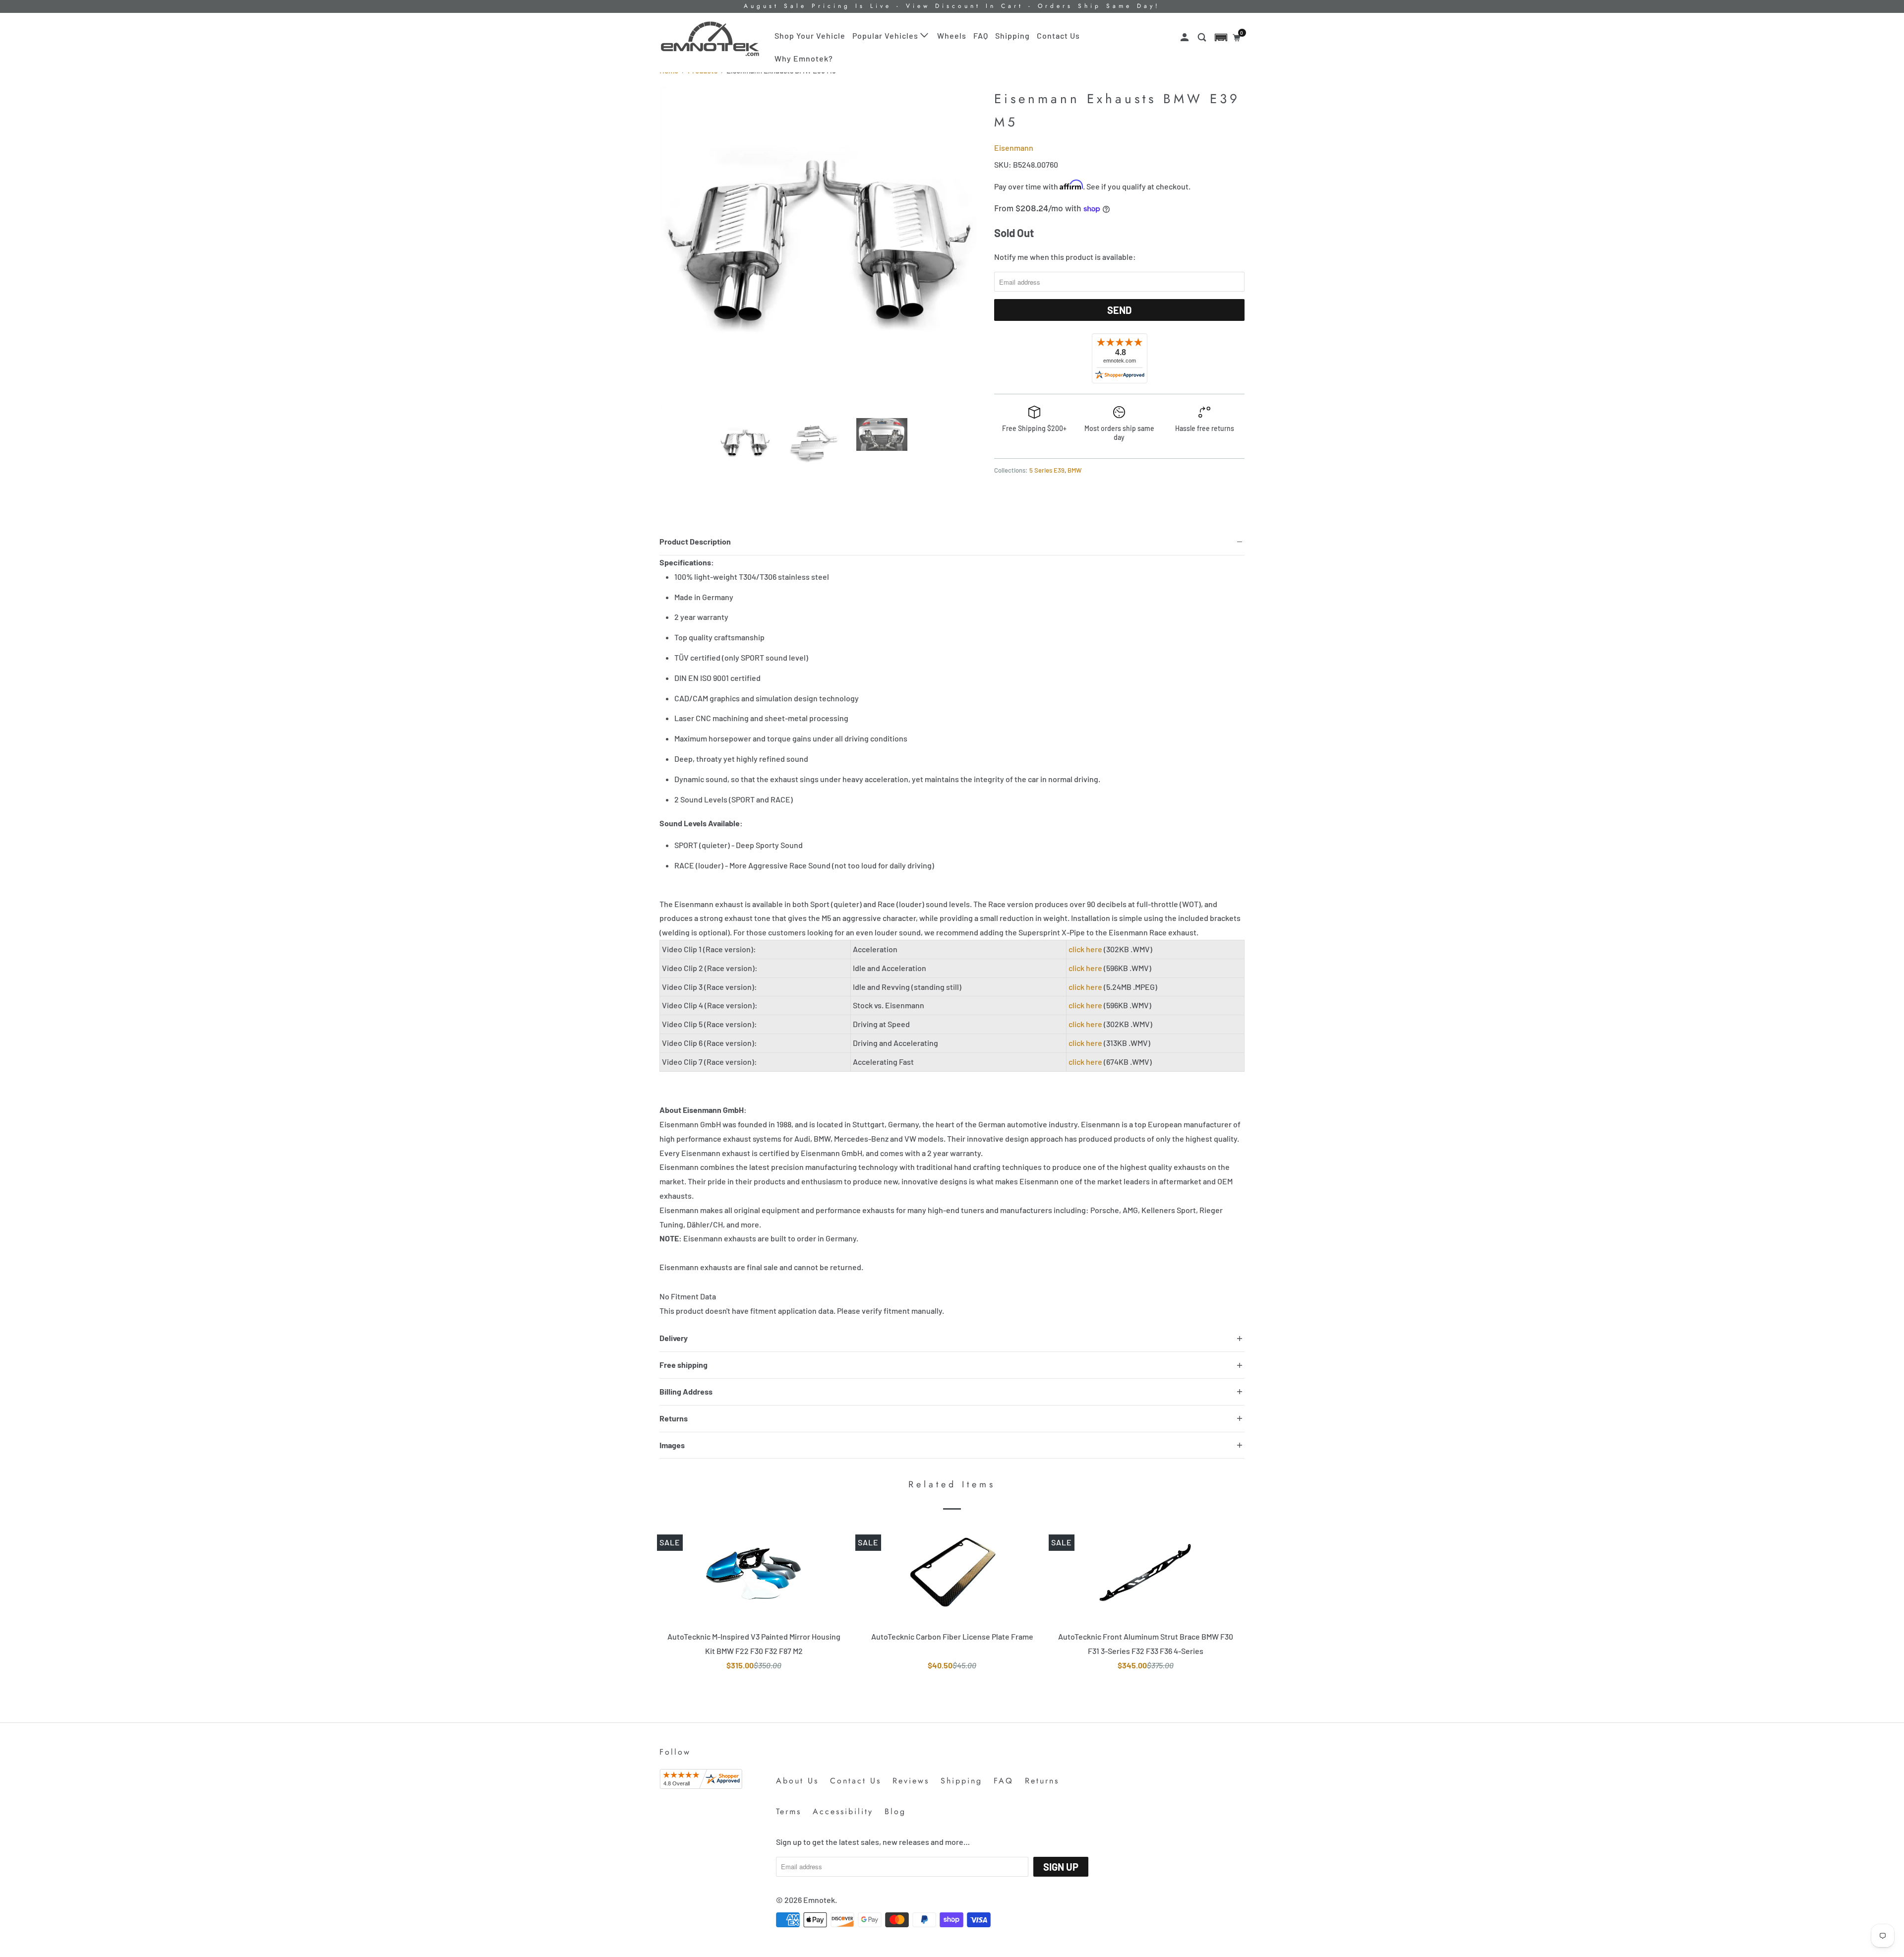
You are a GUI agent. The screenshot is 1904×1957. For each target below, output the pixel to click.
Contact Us (1058, 35)
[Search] (1203, 37)
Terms (789, 1811)
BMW (1074, 470)
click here (1085, 949)
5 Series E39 (1047, 470)
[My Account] (1186, 37)
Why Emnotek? (804, 58)
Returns (1042, 1781)
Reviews (911, 1781)
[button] (1221, 37)
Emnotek (819, 1900)
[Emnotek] (710, 39)
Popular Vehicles (886, 35)
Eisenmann (1014, 148)
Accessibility (843, 1811)
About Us (797, 1781)
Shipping (1012, 35)
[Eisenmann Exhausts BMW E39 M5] (822, 248)
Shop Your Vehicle (810, 35)
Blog (895, 1811)
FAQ (981, 35)
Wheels (952, 35)
